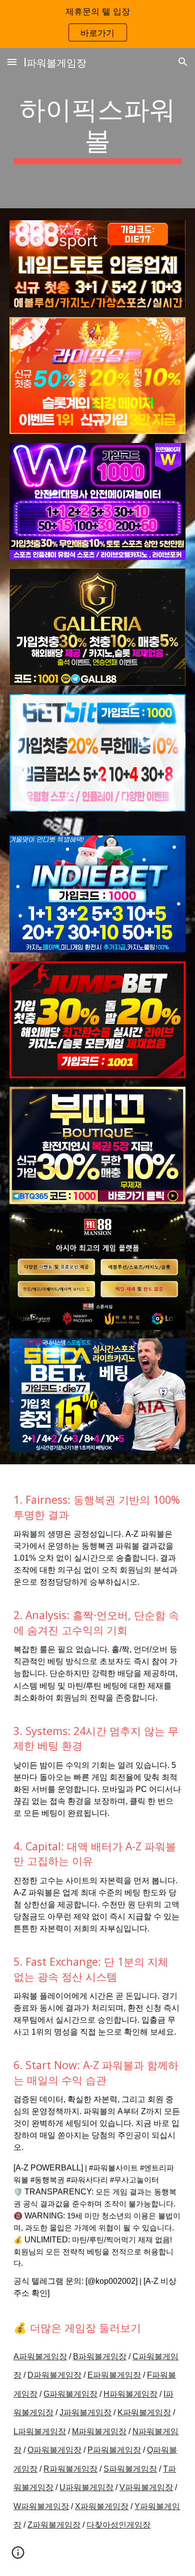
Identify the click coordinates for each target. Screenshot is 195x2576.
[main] (97, 128)
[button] (12, 62)
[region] (97, 24)
